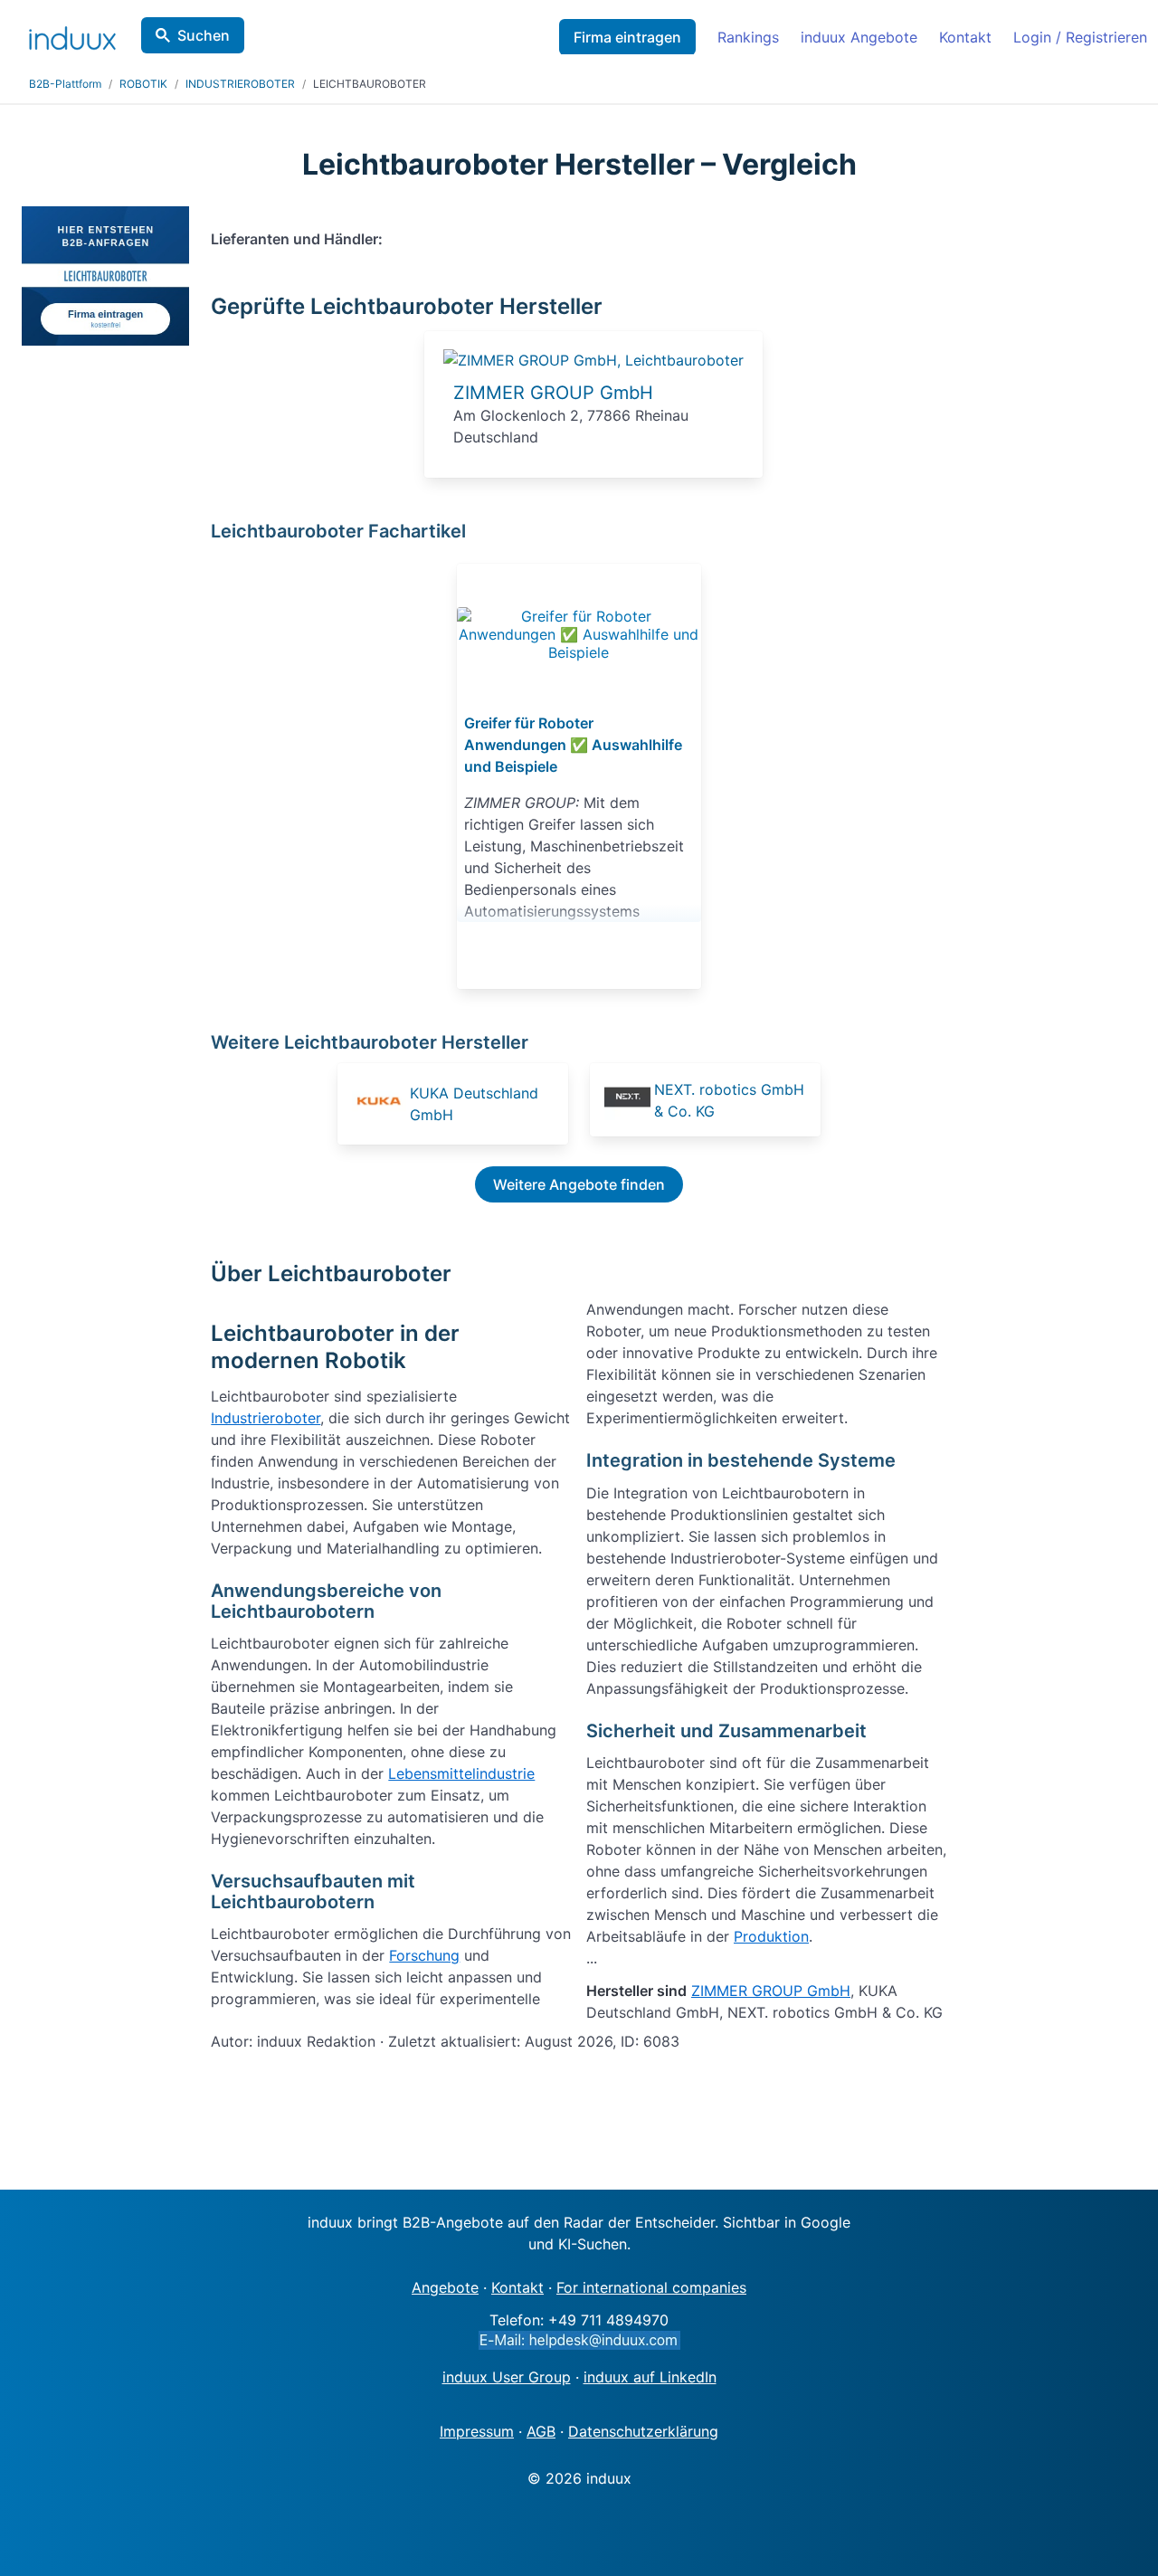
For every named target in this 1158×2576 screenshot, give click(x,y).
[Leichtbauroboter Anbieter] (593, 360)
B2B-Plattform (65, 84)
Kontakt (965, 37)
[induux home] (72, 34)
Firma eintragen (627, 37)
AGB (541, 2431)
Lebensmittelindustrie (461, 1773)
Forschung (424, 1955)
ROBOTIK (143, 84)
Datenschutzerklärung (643, 2431)
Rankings (748, 37)
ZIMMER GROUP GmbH (553, 393)
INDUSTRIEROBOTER (240, 84)
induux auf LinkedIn (650, 2377)
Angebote (445, 2287)
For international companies (651, 2287)
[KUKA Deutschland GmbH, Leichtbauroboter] (379, 1104)
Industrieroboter (266, 1418)
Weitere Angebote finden (579, 1184)
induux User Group (507, 2377)
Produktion (771, 1936)
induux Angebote (859, 37)
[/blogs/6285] (579, 634)
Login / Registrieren (1080, 37)
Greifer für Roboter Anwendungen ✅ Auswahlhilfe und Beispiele (573, 745)
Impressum (477, 2431)
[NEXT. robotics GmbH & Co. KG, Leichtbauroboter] (627, 1100)
